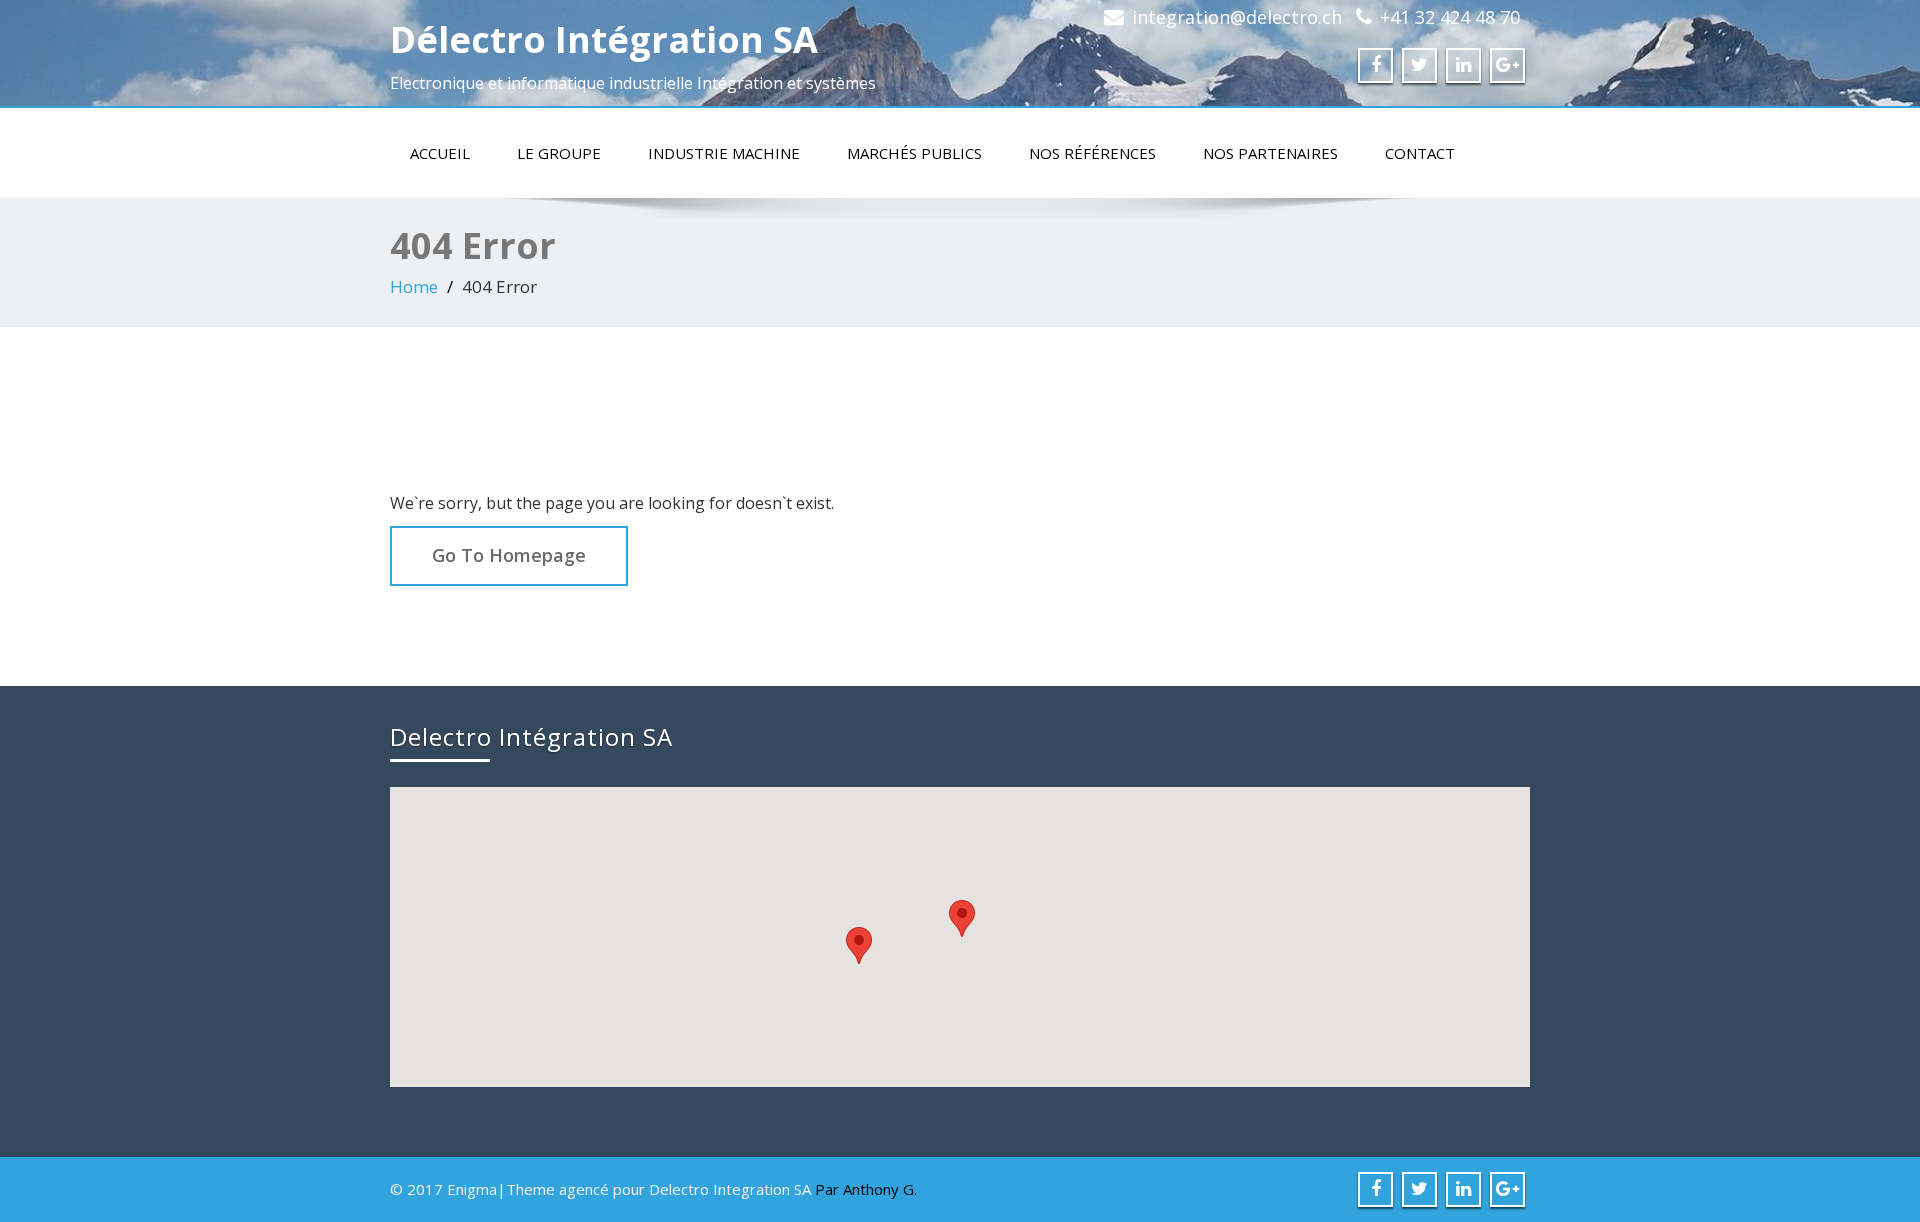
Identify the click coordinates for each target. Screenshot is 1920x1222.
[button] (962, 918)
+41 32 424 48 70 (1450, 17)
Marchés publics (914, 153)
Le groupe (559, 153)
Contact (1420, 153)
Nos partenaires (1270, 153)
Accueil (440, 153)
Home (414, 286)
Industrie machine (724, 153)
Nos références (1092, 153)
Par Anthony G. (866, 1189)
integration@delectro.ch (1237, 17)
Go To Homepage (509, 555)
